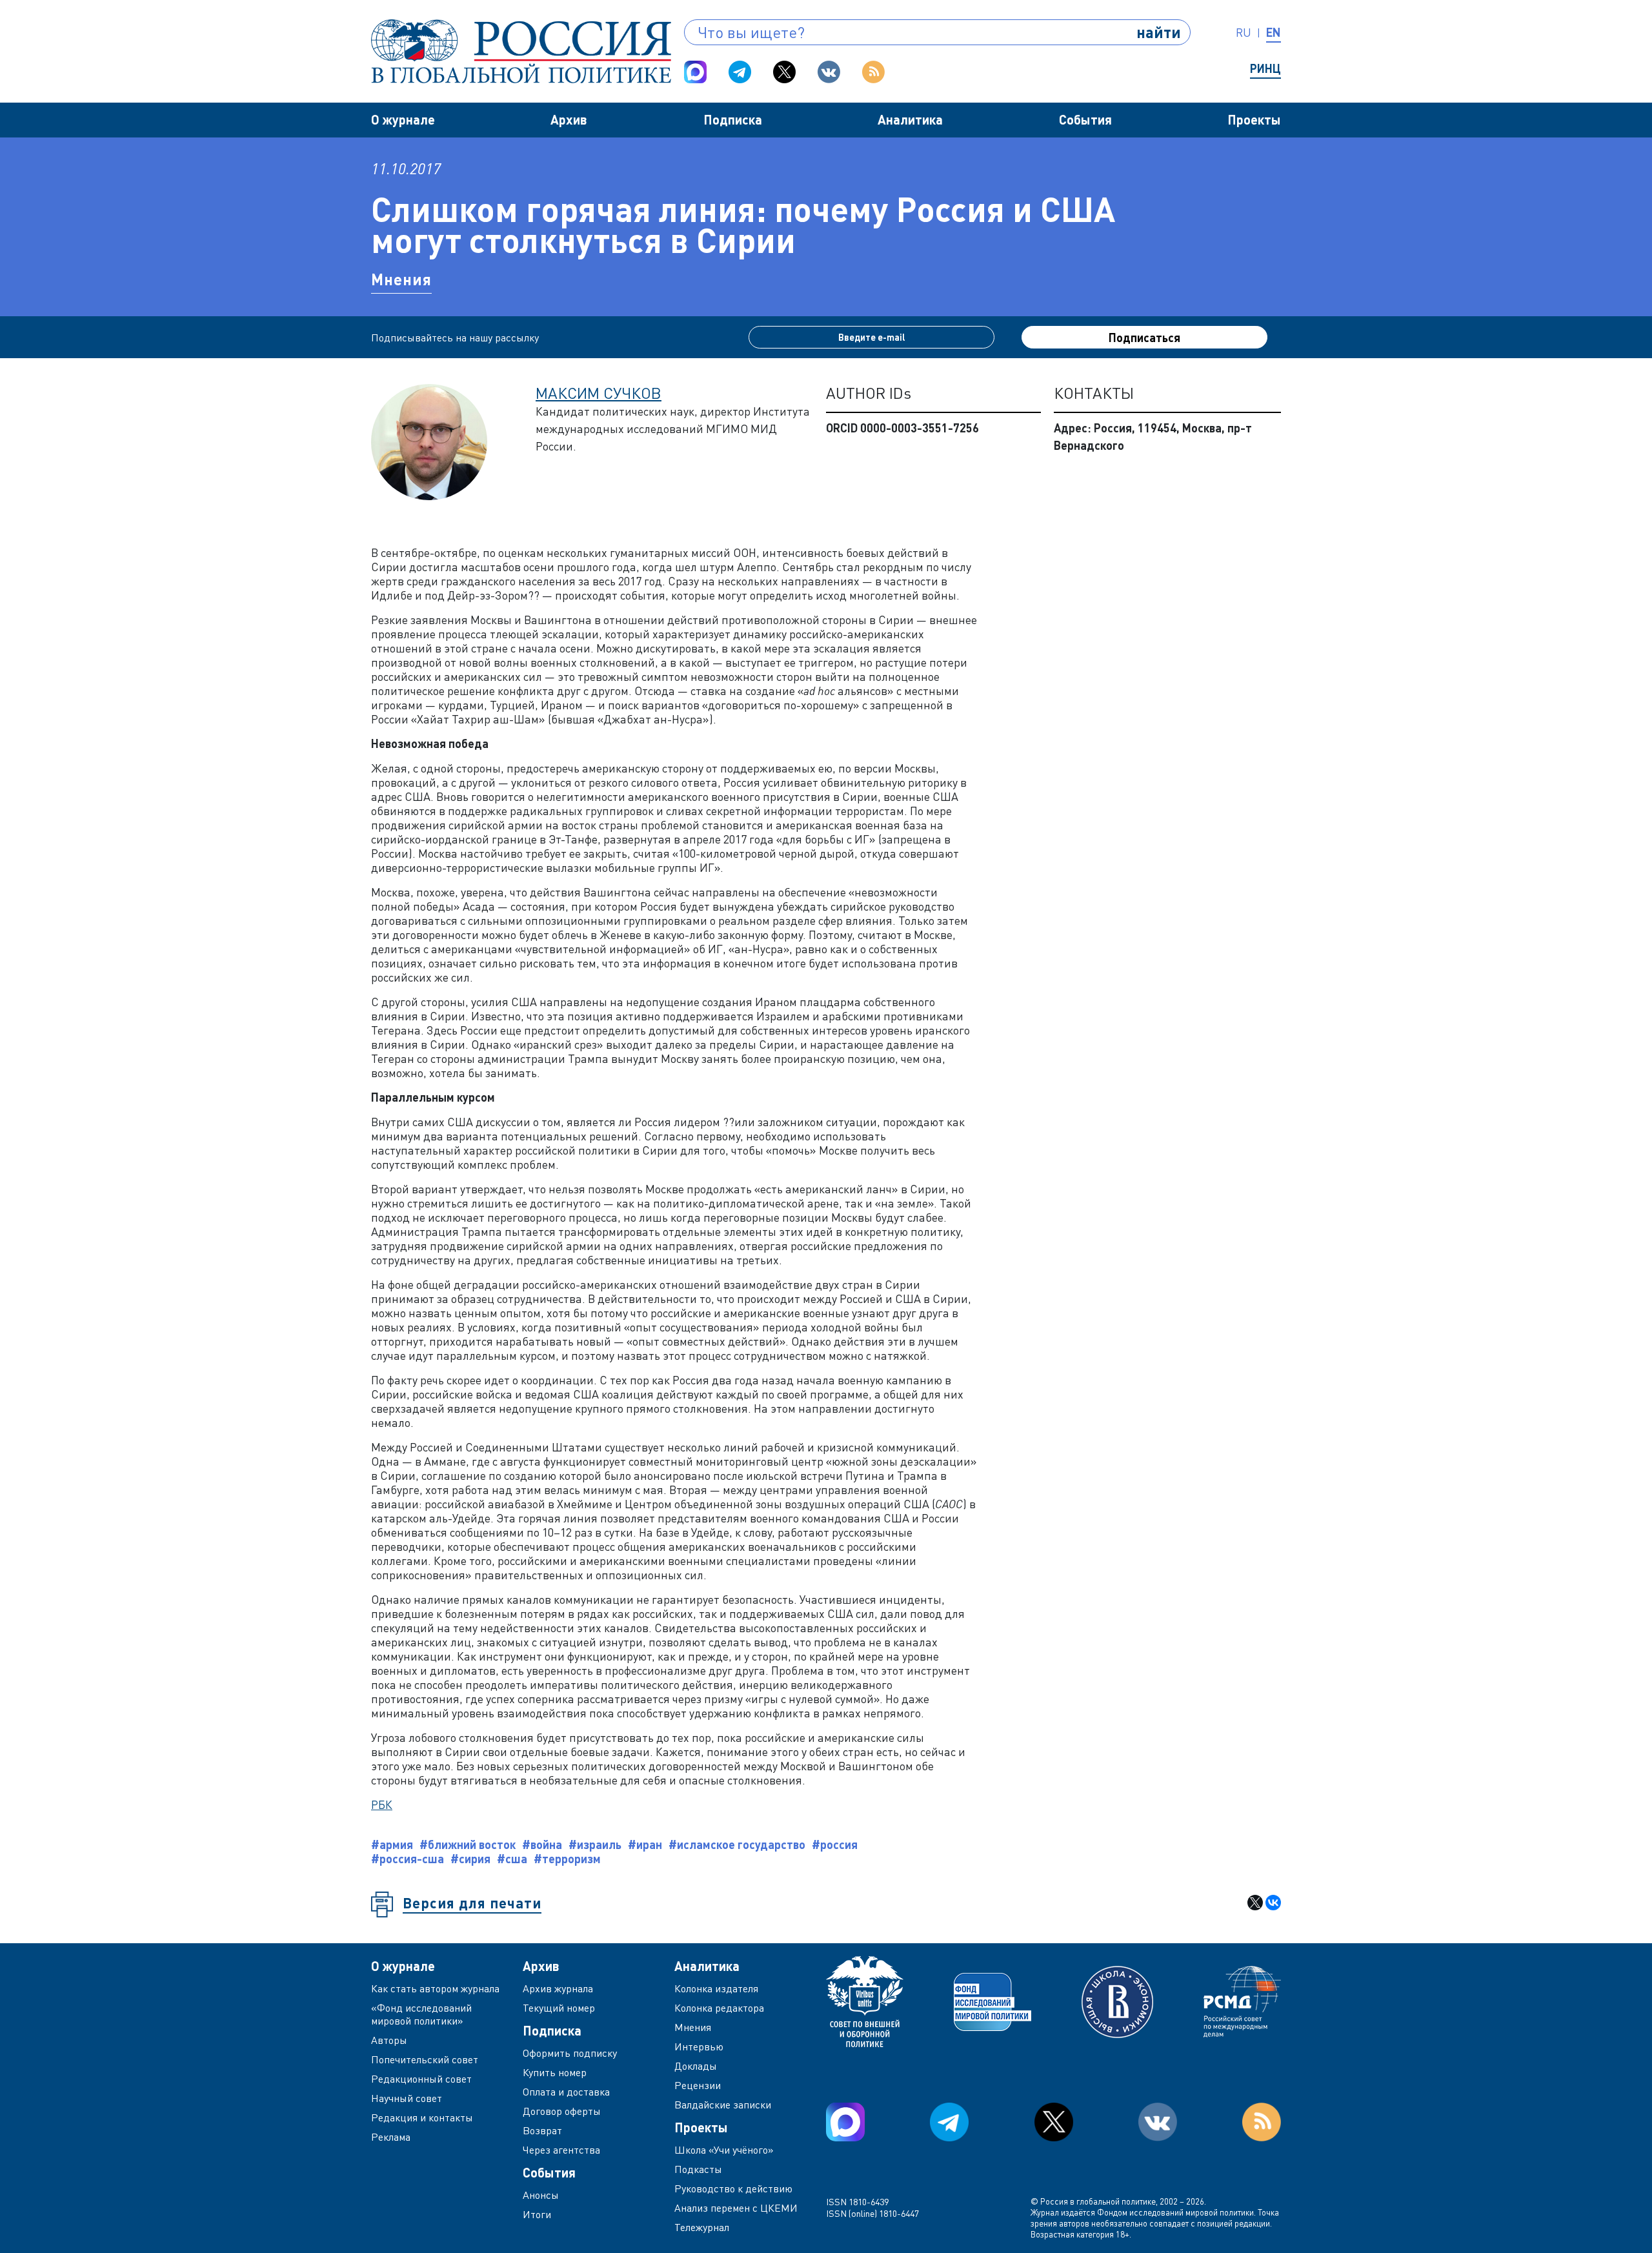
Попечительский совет (425, 2059)
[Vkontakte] (829, 72)
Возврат (542, 2130)
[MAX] (695, 72)
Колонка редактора (719, 2008)
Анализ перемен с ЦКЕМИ (736, 2208)
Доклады (696, 2066)
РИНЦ (1265, 68)
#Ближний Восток (468, 1844)
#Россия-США (408, 1859)
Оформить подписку (570, 2053)
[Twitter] (784, 72)
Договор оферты (562, 2111)
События (1085, 119)
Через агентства (561, 2150)
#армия (392, 1844)
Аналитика (910, 119)
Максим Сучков (599, 393)
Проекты (1254, 119)
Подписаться (1144, 338)
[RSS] (873, 72)
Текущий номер (559, 2008)
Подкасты (698, 2169)
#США (512, 1859)
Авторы (389, 2040)
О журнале (403, 119)
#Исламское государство (737, 1844)
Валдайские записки (723, 2105)
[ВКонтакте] (1273, 1903)
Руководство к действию (733, 2188)
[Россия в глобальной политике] (521, 51)
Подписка (733, 119)
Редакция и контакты (422, 2117)
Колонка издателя (716, 1988)
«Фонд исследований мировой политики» (421, 2014)
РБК (382, 1804)
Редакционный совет (421, 2079)
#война (542, 1844)
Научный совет (407, 2098)
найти (1159, 32)
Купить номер (555, 2072)
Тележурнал (702, 2227)
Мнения (401, 279)
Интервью (699, 2046)
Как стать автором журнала (435, 1988)
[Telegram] (740, 72)
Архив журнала (558, 1988)
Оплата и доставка (566, 2092)
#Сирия (470, 1859)
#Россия (835, 1844)
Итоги (537, 2214)
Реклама (391, 2137)
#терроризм (567, 1859)
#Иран (645, 1844)
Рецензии (698, 2085)
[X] (1255, 1903)
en (1274, 32)
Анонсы (541, 2195)
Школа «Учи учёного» (724, 2150)
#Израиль (595, 1844)
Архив (569, 119)
